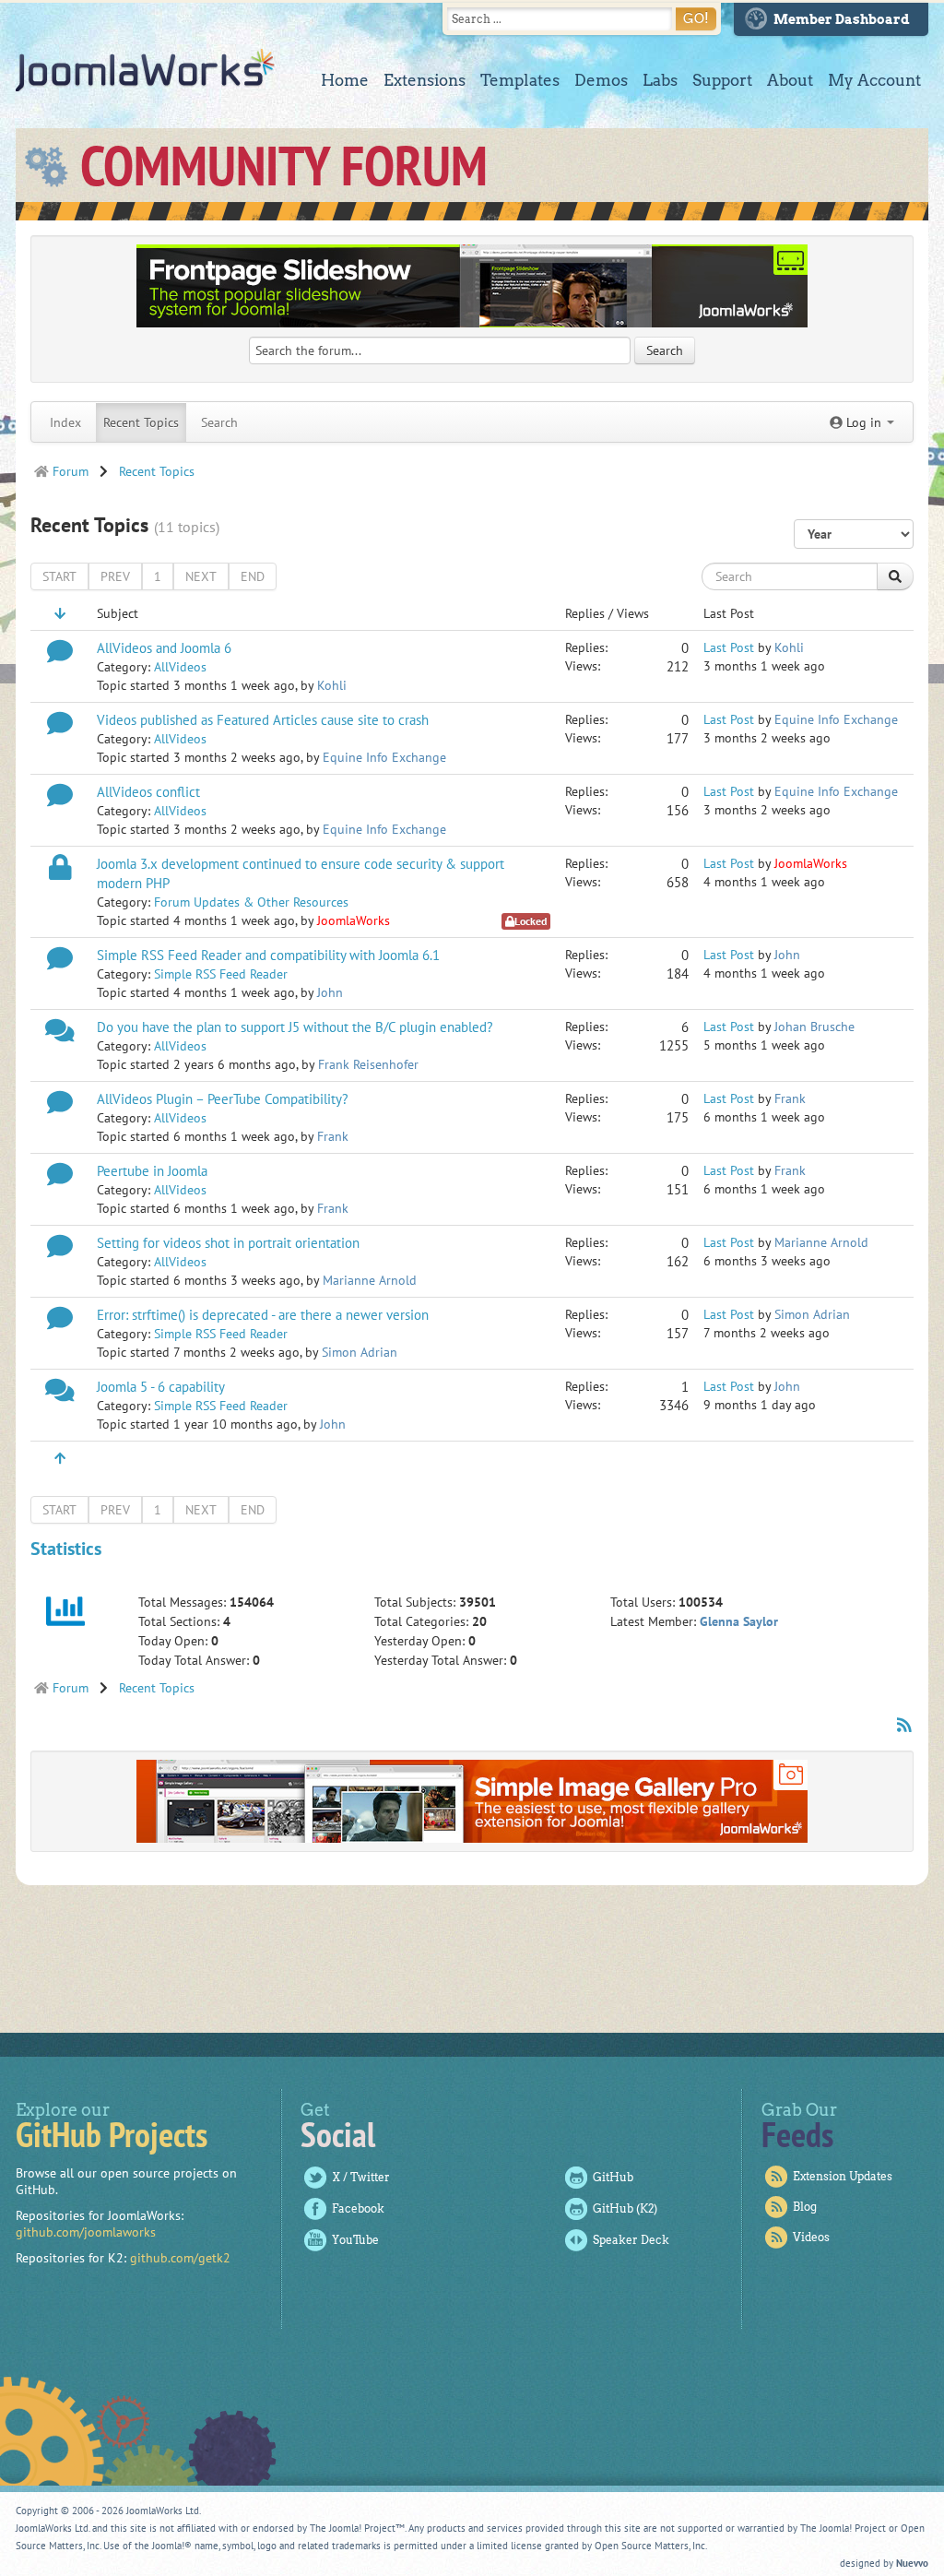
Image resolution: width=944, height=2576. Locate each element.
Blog (805, 2207)
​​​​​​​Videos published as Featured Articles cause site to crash (263, 719)
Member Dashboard (842, 19)
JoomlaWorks (145, 70)
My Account (874, 80)
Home (345, 80)
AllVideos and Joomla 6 (164, 647)
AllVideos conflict (148, 791)
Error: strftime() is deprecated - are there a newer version (263, 1314)
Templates (520, 80)
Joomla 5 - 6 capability (161, 1386)
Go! (696, 18)
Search (219, 422)
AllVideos (180, 667)
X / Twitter (361, 2177)
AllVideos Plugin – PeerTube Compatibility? (223, 1098)
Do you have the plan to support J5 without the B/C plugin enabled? (295, 1027)
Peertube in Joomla (152, 1170)
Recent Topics (141, 422)
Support (722, 80)
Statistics (66, 1549)
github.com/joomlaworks (86, 2232)
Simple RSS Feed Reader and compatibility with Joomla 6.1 (268, 955)
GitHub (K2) (625, 2208)
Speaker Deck (631, 2240)
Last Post (729, 647)
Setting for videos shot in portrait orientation (228, 1242)
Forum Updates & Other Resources (251, 902)
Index (65, 422)
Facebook (358, 2208)
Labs (660, 80)
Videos (811, 2237)
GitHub (613, 2177)
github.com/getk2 (180, 2258)
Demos (601, 80)
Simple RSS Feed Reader (221, 974)
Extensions (425, 80)
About (790, 80)
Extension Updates (843, 2176)
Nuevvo (912, 2563)
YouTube (355, 2240)
